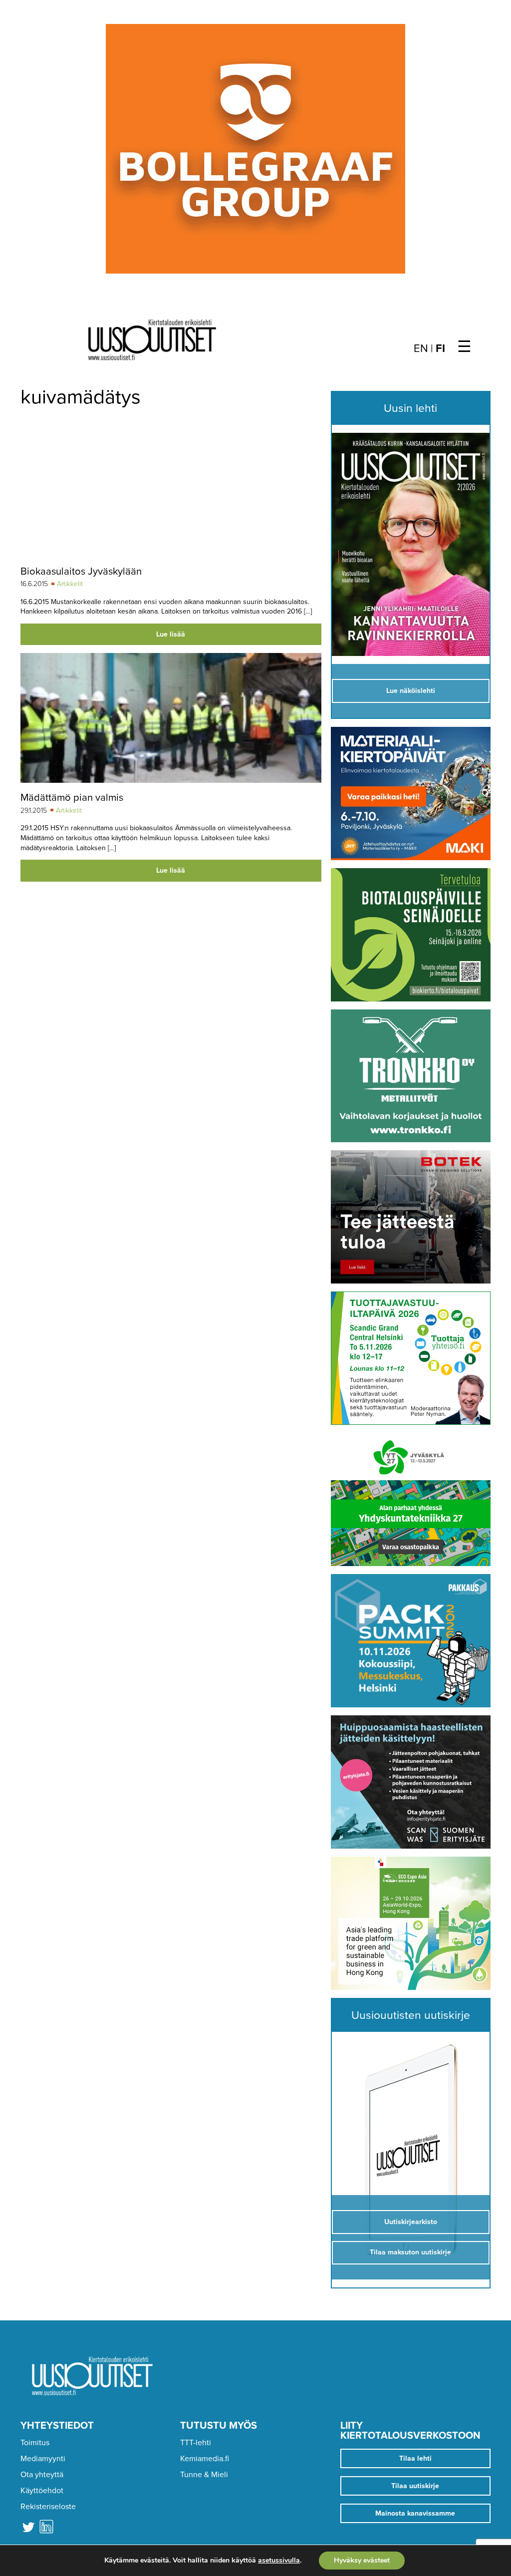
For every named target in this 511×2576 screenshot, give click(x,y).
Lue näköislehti (411, 691)
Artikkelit (70, 584)
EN (421, 348)
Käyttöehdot (42, 2491)
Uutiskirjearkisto (411, 2222)
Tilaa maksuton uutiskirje (410, 2252)
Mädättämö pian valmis (72, 798)
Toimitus (35, 2443)
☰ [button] (464, 347)
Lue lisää (171, 634)
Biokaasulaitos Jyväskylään (81, 571)
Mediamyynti (43, 2459)
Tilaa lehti (415, 2458)
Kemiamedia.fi (205, 2459)
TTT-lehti (196, 2443)
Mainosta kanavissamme (415, 2513)
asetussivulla (279, 2561)
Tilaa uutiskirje (415, 2486)
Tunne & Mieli (204, 2475)
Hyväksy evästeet (362, 2560)
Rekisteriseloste (48, 2507)
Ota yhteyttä (42, 2475)
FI (440, 348)
